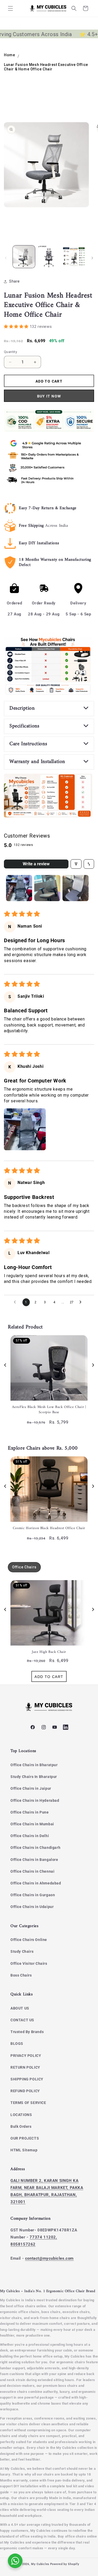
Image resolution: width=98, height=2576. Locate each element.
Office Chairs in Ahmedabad (36, 1883)
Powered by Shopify (65, 2564)
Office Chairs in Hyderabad (35, 1800)
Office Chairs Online (29, 1940)
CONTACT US (22, 2020)
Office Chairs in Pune (30, 1812)
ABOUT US (20, 2008)
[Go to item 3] (76, 888)
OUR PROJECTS (25, 2138)
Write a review (36, 864)
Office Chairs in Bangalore (34, 1860)
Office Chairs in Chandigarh (35, 1848)
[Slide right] (92, 258)
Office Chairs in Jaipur (31, 1788)
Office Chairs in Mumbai (32, 1824)
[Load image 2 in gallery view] (49, 257)
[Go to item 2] (47, 888)
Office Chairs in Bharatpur (34, 1765)
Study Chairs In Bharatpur (34, 1777)
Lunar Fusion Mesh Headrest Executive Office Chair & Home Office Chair (46, 67)
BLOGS (17, 2044)
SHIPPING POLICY (27, 2079)
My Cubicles (40, 2564)
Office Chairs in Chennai (32, 1871)
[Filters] (76, 864)
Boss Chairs (21, 1975)
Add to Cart (49, 1677)
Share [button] (15, 281)
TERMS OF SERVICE (28, 2103)
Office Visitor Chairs (29, 1963)
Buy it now (49, 396)
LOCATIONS (21, 2115)
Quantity (10, 352)
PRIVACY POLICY (26, 2056)
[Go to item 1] (19, 888)
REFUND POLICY (25, 2091)
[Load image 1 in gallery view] (24, 257)
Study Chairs (22, 1951)
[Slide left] (6, 258)
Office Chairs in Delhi (30, 1836)
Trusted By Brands (27, 2032)
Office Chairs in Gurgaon (33, 1895)
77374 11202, (43, 2237)
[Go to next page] (82, 1302)
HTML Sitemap (24, 2150)
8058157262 (23, 2244)
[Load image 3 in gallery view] (74, 257)
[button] (10, 8)
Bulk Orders (21, 2126)
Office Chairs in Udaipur (32, 1907)
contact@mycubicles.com (49, 2258)
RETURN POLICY (25, 2067)
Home (9, 55)
